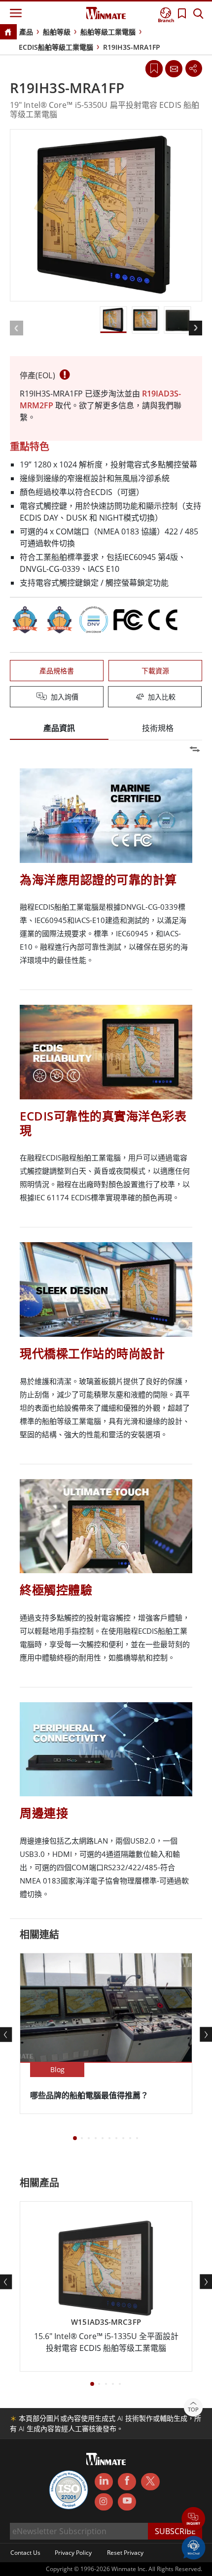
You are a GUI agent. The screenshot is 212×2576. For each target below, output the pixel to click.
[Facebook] (127, 2482)
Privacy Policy (73, 2553)
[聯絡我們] (174, 68)
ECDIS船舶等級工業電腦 (56, 47)
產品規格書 (57, 671)
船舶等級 (57, 32)
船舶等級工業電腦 (108, 32)
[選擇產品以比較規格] (107, 697)
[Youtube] (127, 2502)
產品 (26, 32)
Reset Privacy (125, 2553)
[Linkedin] (104, 2482)
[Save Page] (154, 68)
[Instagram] (104, 2502)
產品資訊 (59, 728)
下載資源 (155, 671)
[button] (194, 2520)
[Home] (8, 33)
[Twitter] (150, 2481)
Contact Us (25, 2553)
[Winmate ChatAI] (194, 2547)
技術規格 (158, 728)
